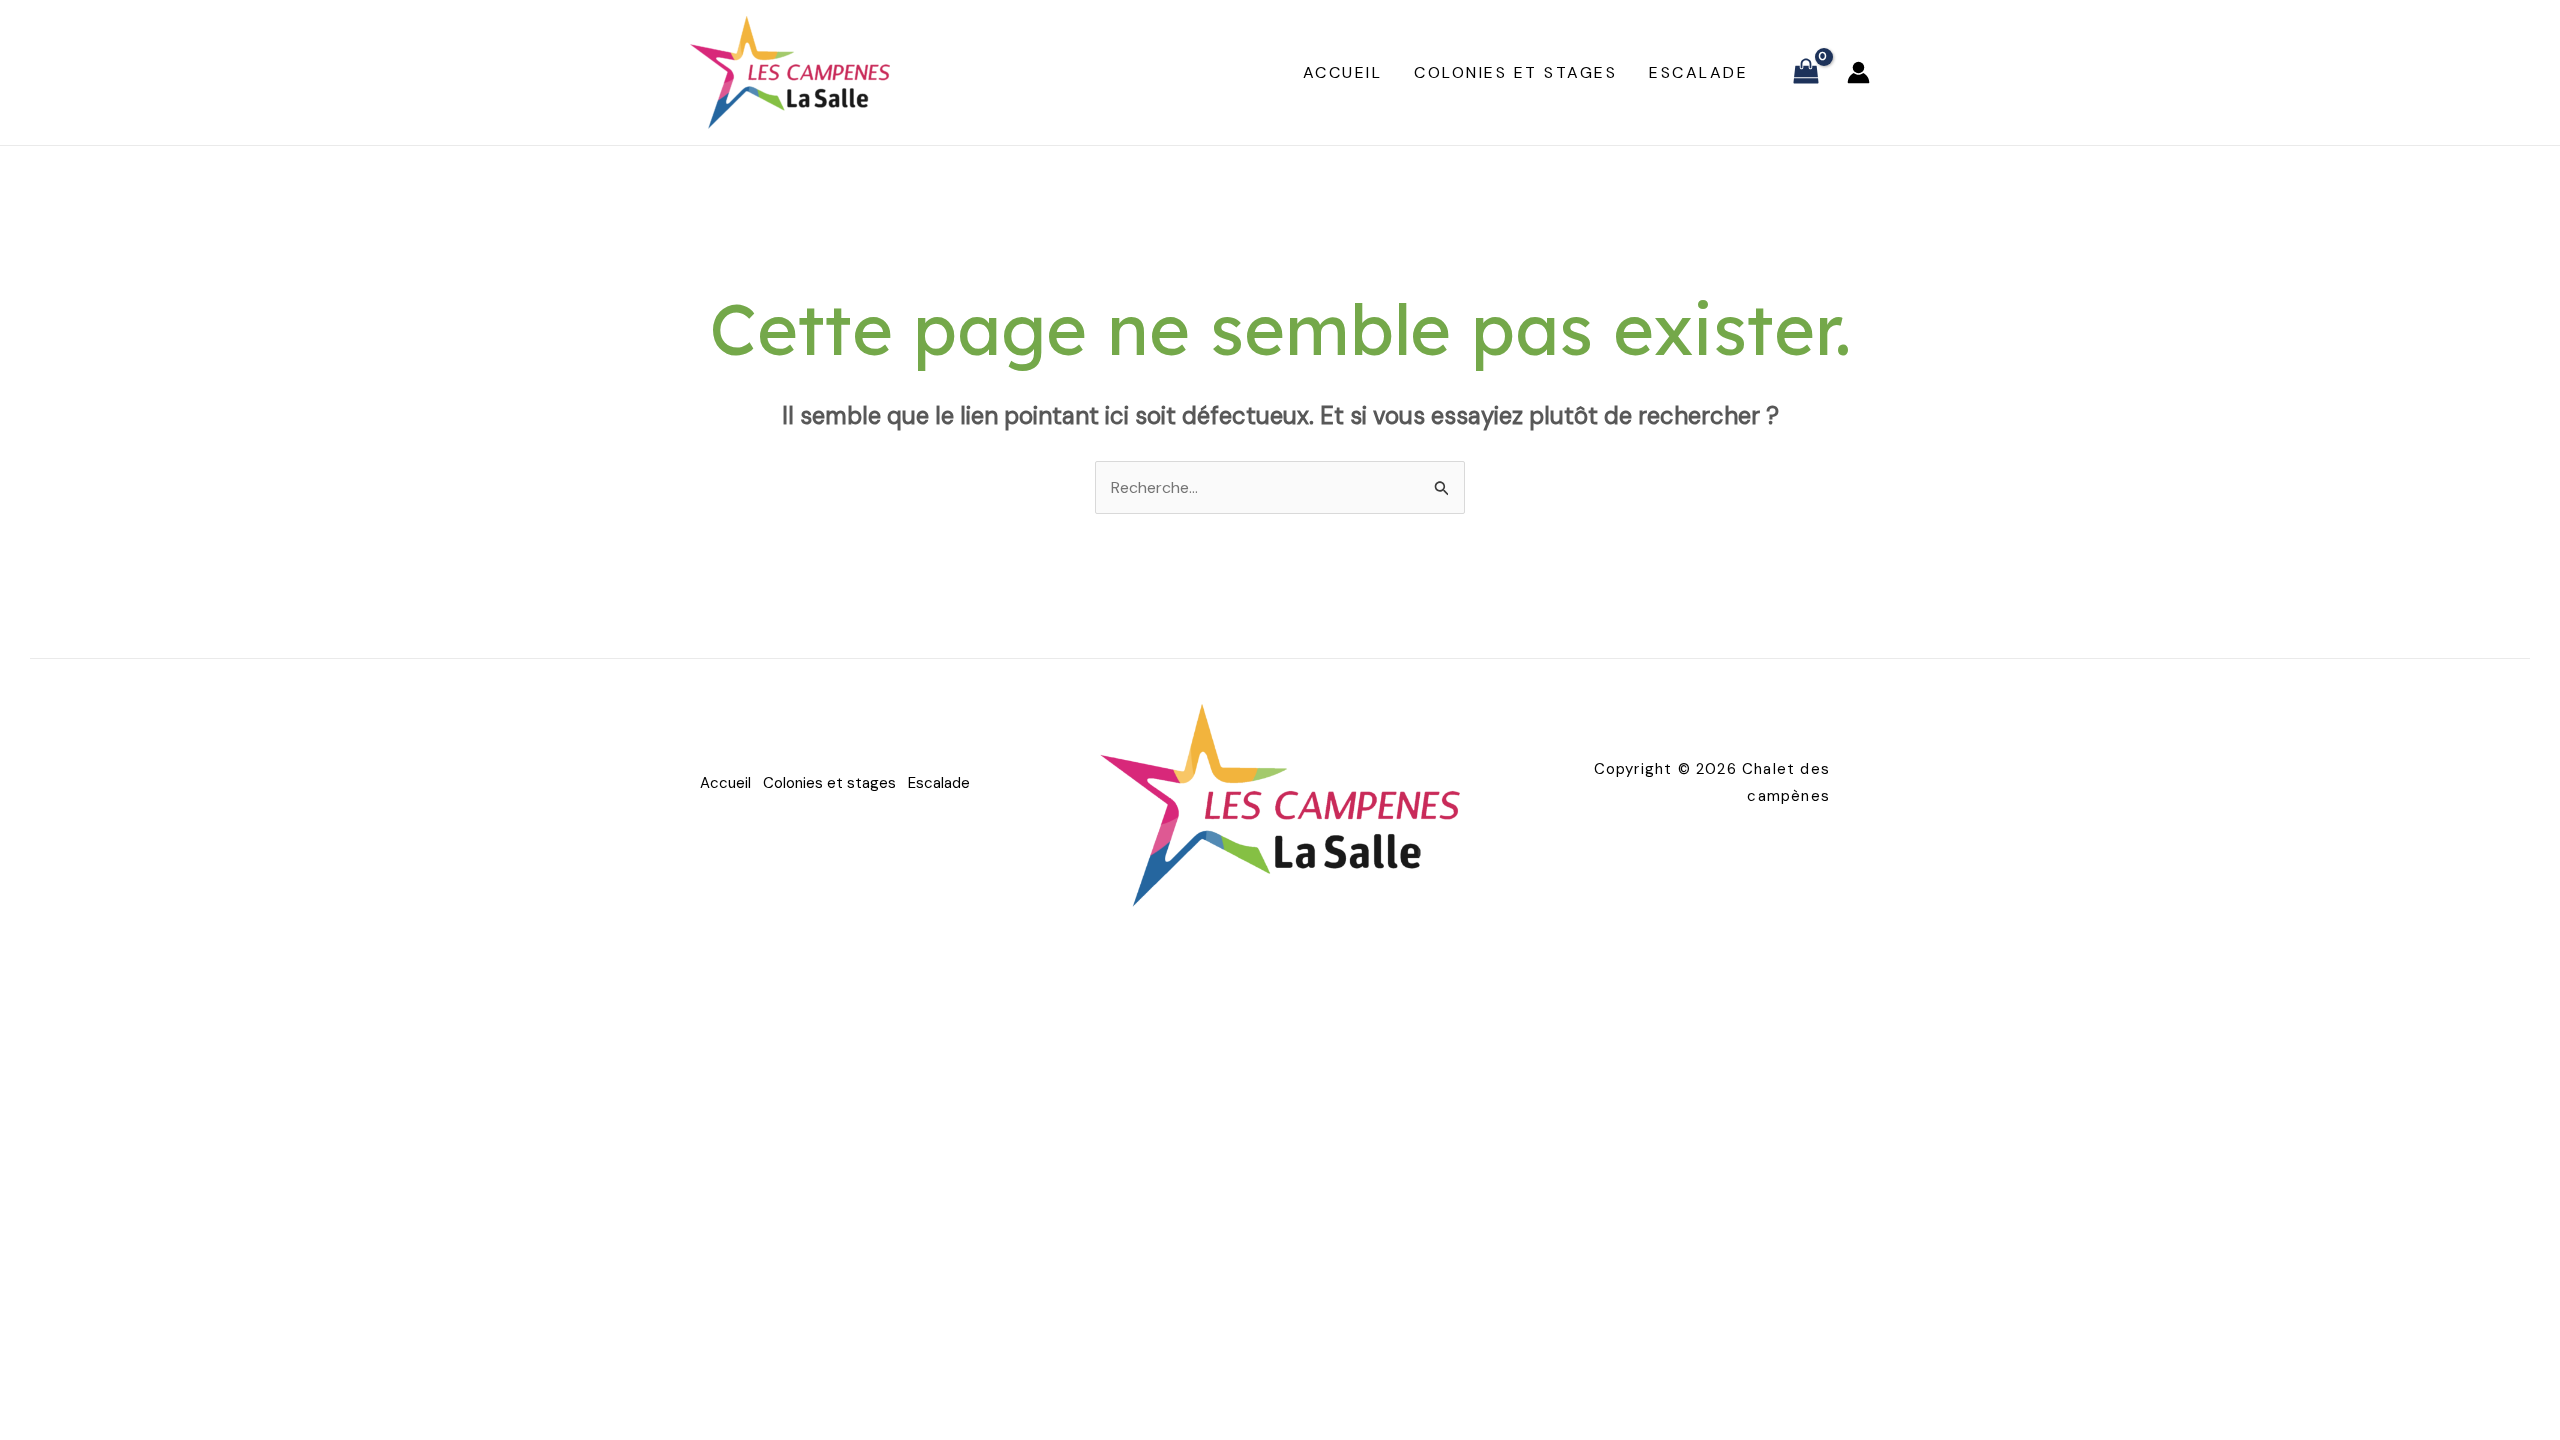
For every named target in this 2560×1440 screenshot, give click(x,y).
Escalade (1698, 72)
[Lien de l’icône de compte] (1858, 72)
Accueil (1343, 72)
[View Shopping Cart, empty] (1805, 72)
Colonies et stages (1515, 72)
